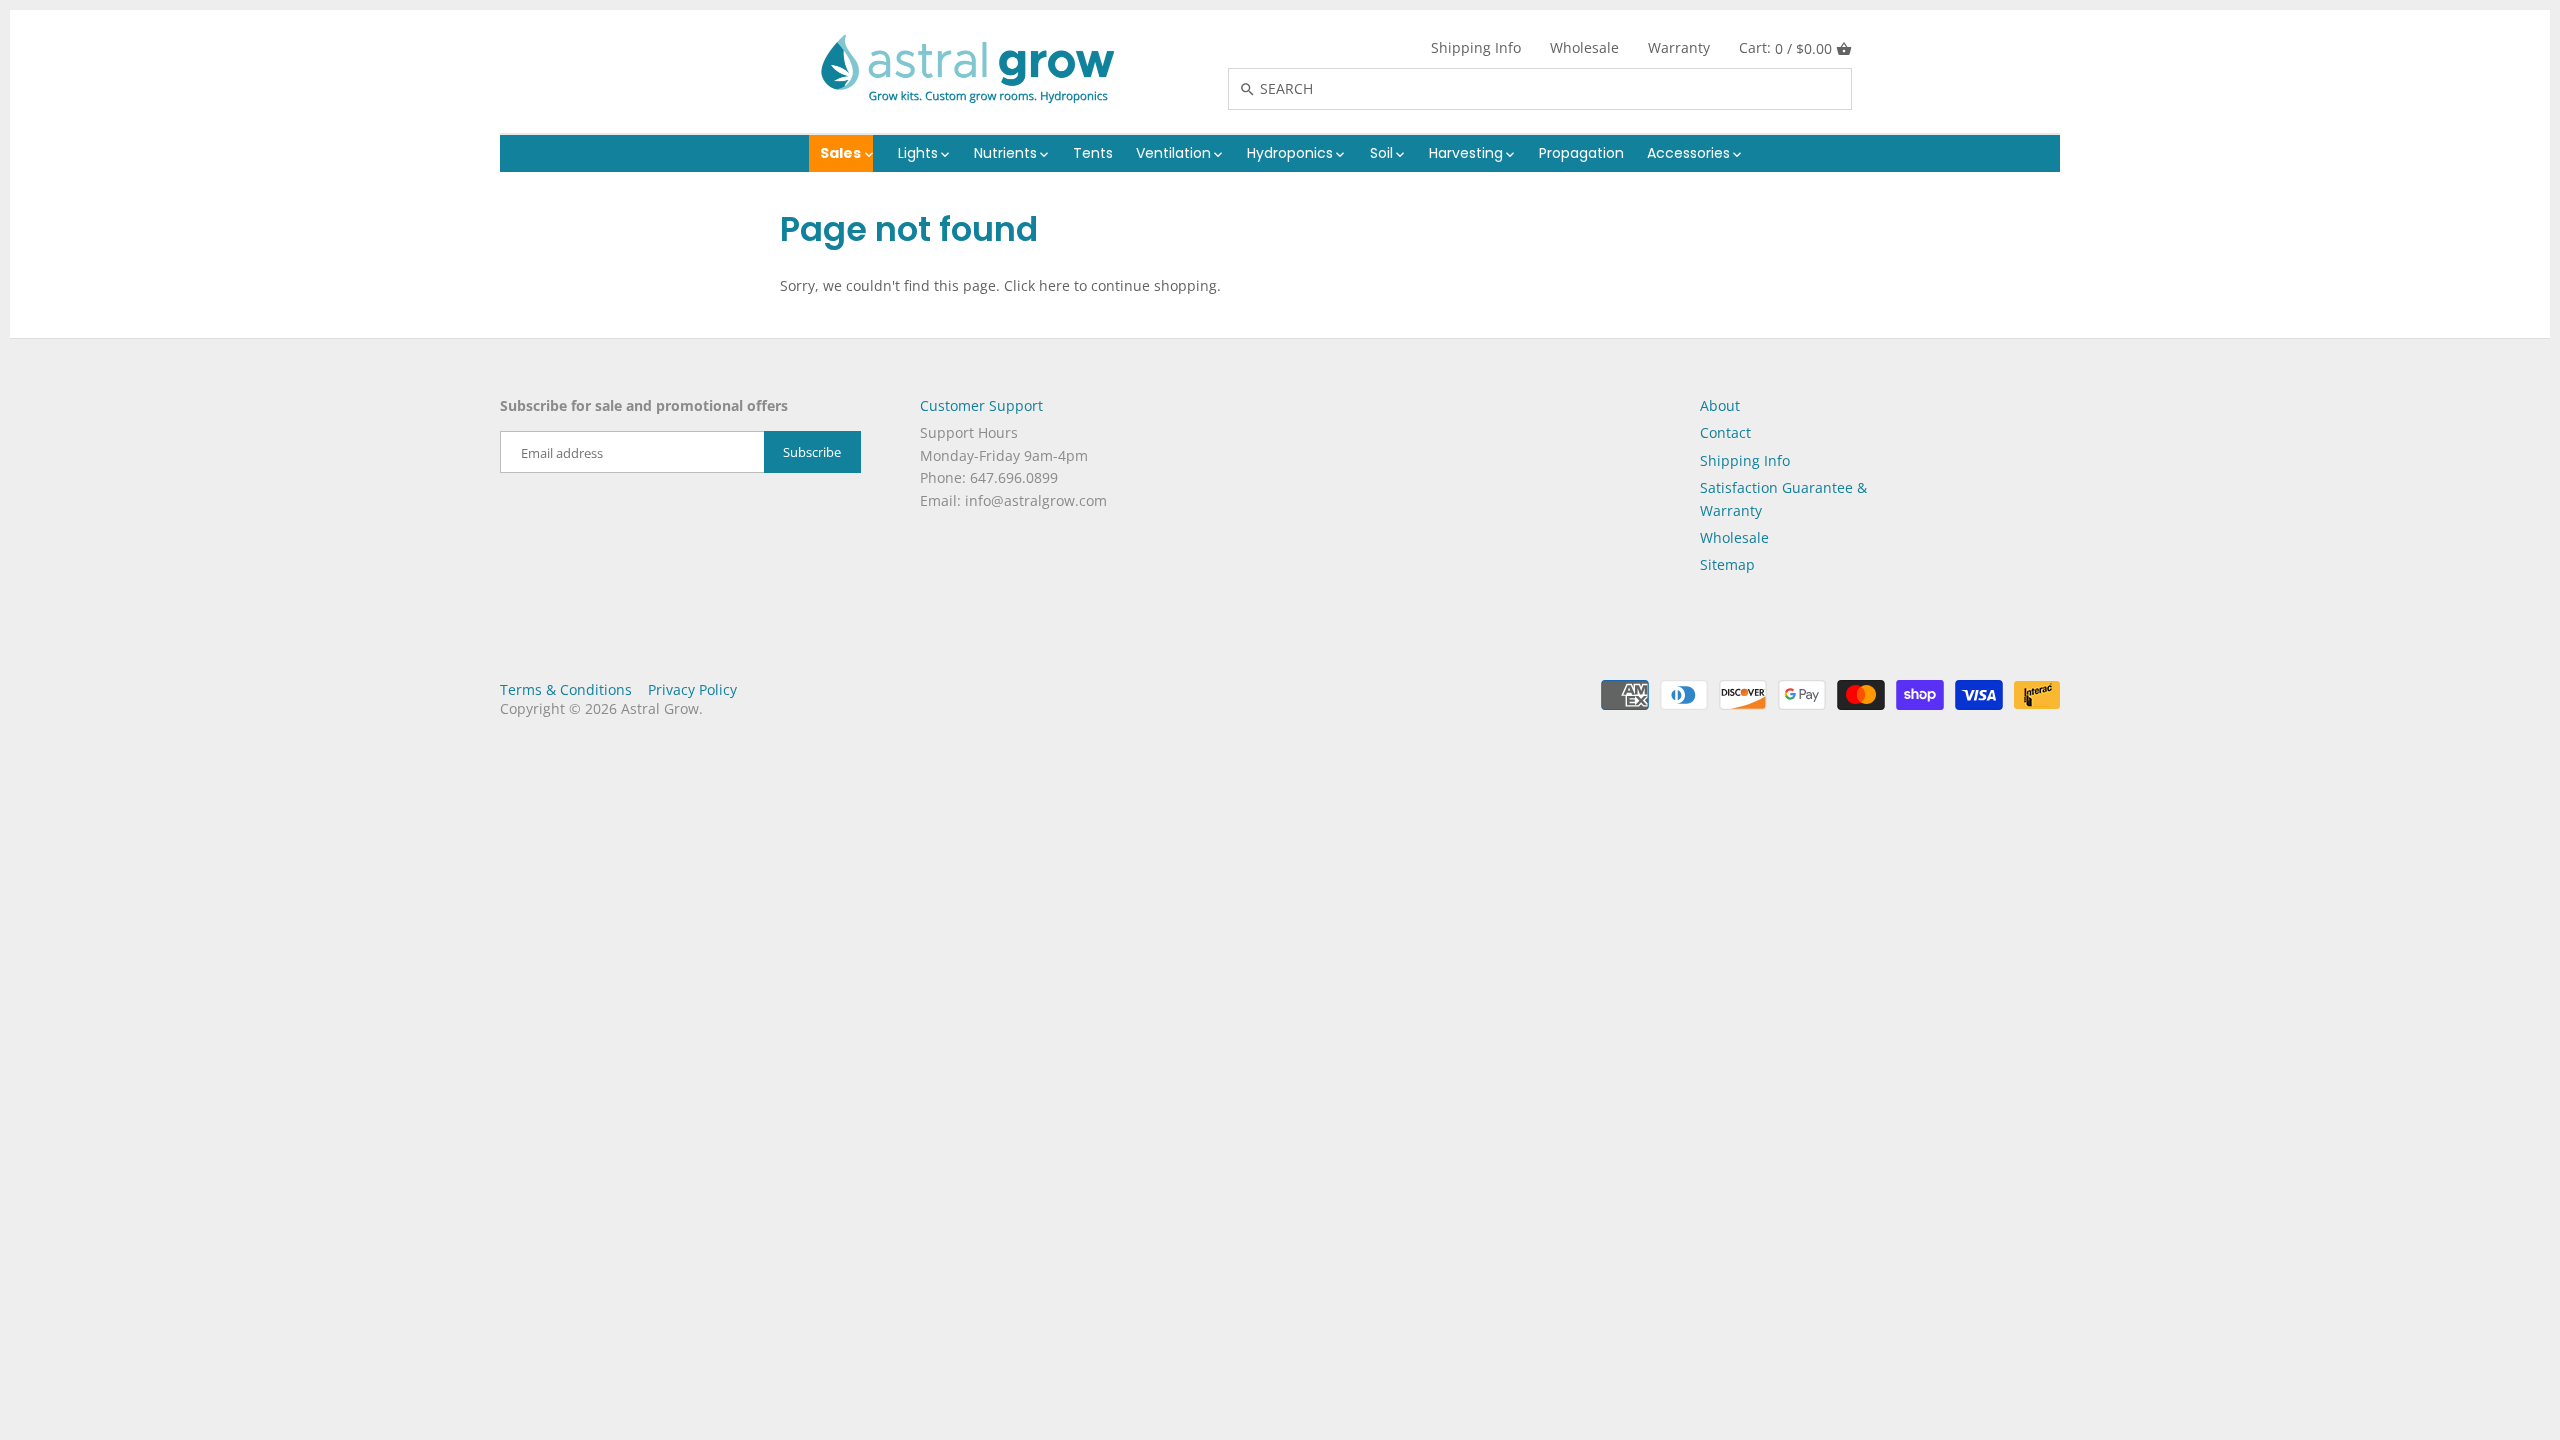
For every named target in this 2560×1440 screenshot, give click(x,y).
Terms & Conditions (566, 689)
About (1720, 405)
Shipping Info (1476, 47)
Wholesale (1584, 47)
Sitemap (1727, 564)
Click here (1037, 285)
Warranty (1679, 47)
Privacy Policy (692, 689)
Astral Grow (660, 708)
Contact (1725, 432)
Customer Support (981, 405)
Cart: (1785, 48)
